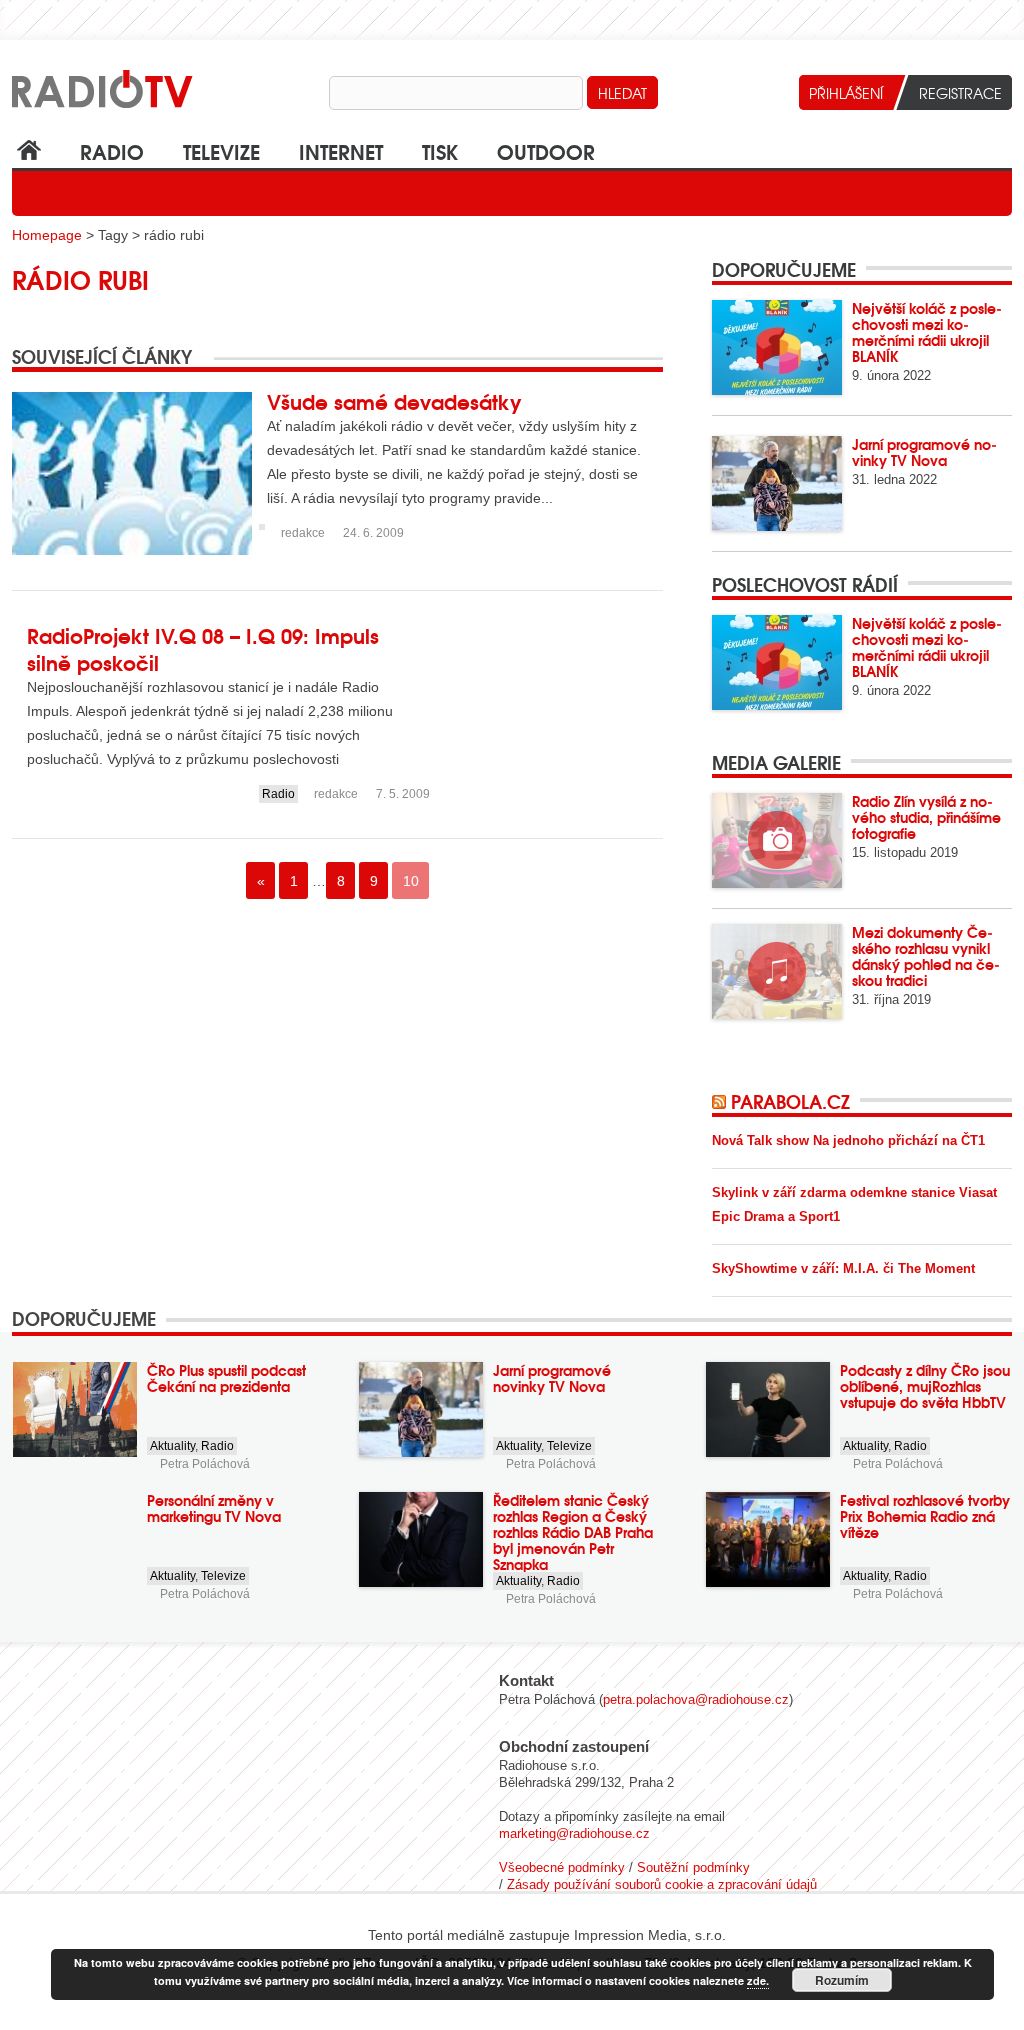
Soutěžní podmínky (693, 1867)
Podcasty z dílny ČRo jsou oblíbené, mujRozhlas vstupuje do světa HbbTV (925, 1386)
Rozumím (842, 1980)
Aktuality (172, 1446)
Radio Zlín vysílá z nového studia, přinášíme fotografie (926, 817)
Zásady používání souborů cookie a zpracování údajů (662, 1884)
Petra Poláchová (205, 1464)
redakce (303, 533)
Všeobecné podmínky (562, 1867)
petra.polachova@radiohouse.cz (696, 1699)
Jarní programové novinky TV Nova (924, 452)
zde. (758, 1980)
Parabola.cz (790, 1101)
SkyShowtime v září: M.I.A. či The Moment (843, 1268)
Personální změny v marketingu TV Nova (214, 1508)
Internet (341, 150)
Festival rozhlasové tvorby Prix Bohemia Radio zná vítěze (925, 1516)
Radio (112, 150)
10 (411, 881)
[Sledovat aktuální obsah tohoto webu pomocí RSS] (721, 1101)
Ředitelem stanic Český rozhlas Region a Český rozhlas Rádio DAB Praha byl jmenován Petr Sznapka (573, 1532)
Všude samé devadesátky (394, 400)
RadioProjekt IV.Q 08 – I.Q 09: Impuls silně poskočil (203, 648)
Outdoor (546, 150)
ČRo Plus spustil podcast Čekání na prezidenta (226, 1378)
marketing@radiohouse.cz (574, 1833)
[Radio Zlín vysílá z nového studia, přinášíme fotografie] (777, 840)
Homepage (47, 235)
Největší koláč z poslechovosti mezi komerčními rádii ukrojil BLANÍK (927, 332)
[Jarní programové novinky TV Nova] (777, 483)
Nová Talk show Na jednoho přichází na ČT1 (848, 1140)
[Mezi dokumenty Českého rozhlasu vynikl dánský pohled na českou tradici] (777, 971)
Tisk (440, 150)
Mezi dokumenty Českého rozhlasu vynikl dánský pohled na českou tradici (926, 956)
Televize (221, 150)
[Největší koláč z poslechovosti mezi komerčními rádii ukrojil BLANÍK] (777, 347)
